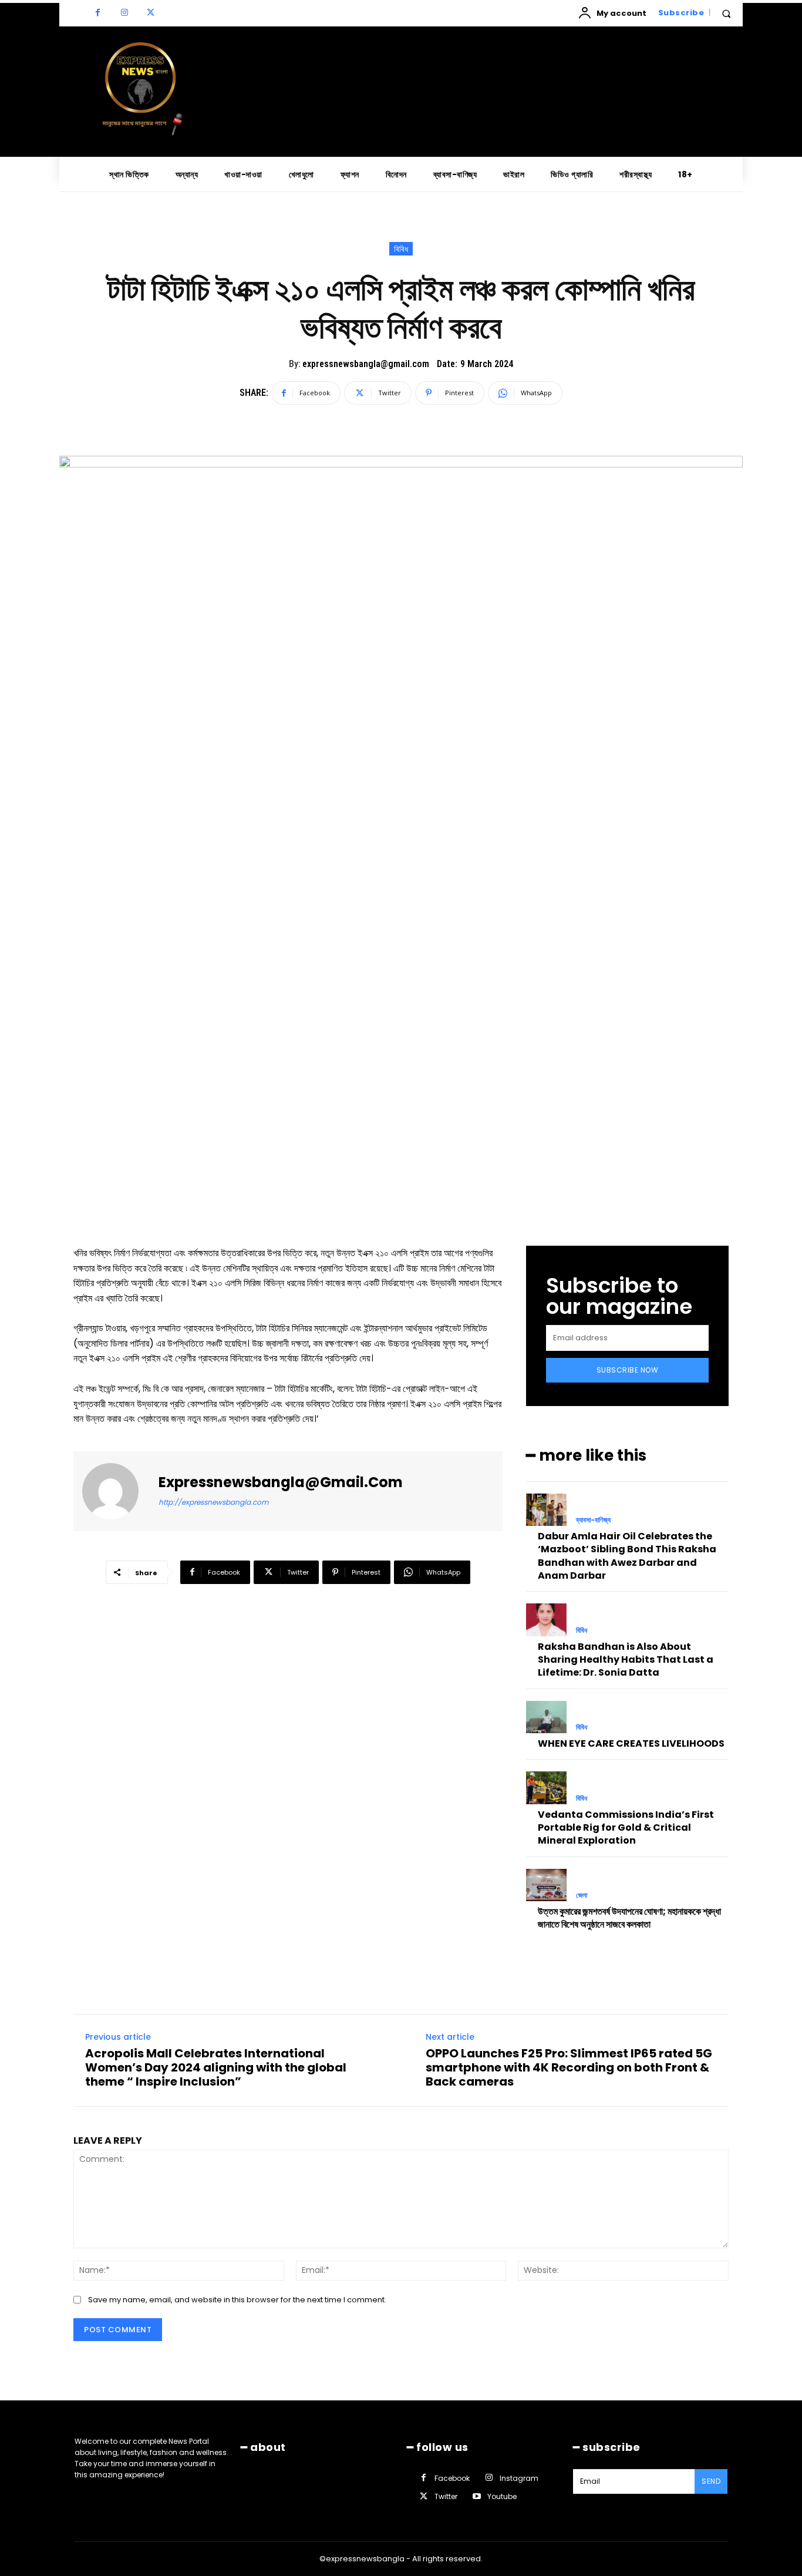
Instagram (519, 2478)
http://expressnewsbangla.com (213, 1502)
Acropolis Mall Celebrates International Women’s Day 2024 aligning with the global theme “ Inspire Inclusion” (216, 2067)
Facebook (452, 2478)
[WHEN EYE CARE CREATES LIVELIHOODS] (546, 1717)
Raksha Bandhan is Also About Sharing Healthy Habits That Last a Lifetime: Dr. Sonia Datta (626, 1660)
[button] (726, 14)
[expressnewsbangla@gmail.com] (117, 1491)
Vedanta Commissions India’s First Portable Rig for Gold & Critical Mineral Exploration (626, 1828)
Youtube (502, 2496)
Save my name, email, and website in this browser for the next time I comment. (237, 2300)
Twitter (446, 2496)
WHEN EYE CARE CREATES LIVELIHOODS (631, 1743)
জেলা (582, 1895)
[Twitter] (151, 13)
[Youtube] (476, 2497)
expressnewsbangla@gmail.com (366, 364)
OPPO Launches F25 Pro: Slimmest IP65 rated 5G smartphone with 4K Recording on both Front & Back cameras (569, 2067)
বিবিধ (401, 249)
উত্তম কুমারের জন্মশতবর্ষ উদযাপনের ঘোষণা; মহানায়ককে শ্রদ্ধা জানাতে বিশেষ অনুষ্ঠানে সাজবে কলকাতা (629, 1918)
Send (711, 2481)
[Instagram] (124, 13)
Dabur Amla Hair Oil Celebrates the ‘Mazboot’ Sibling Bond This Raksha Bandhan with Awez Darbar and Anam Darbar (627, 1556)
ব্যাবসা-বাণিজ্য (593, 1520)
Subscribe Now (628, 1370)
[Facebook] (98, 13)
